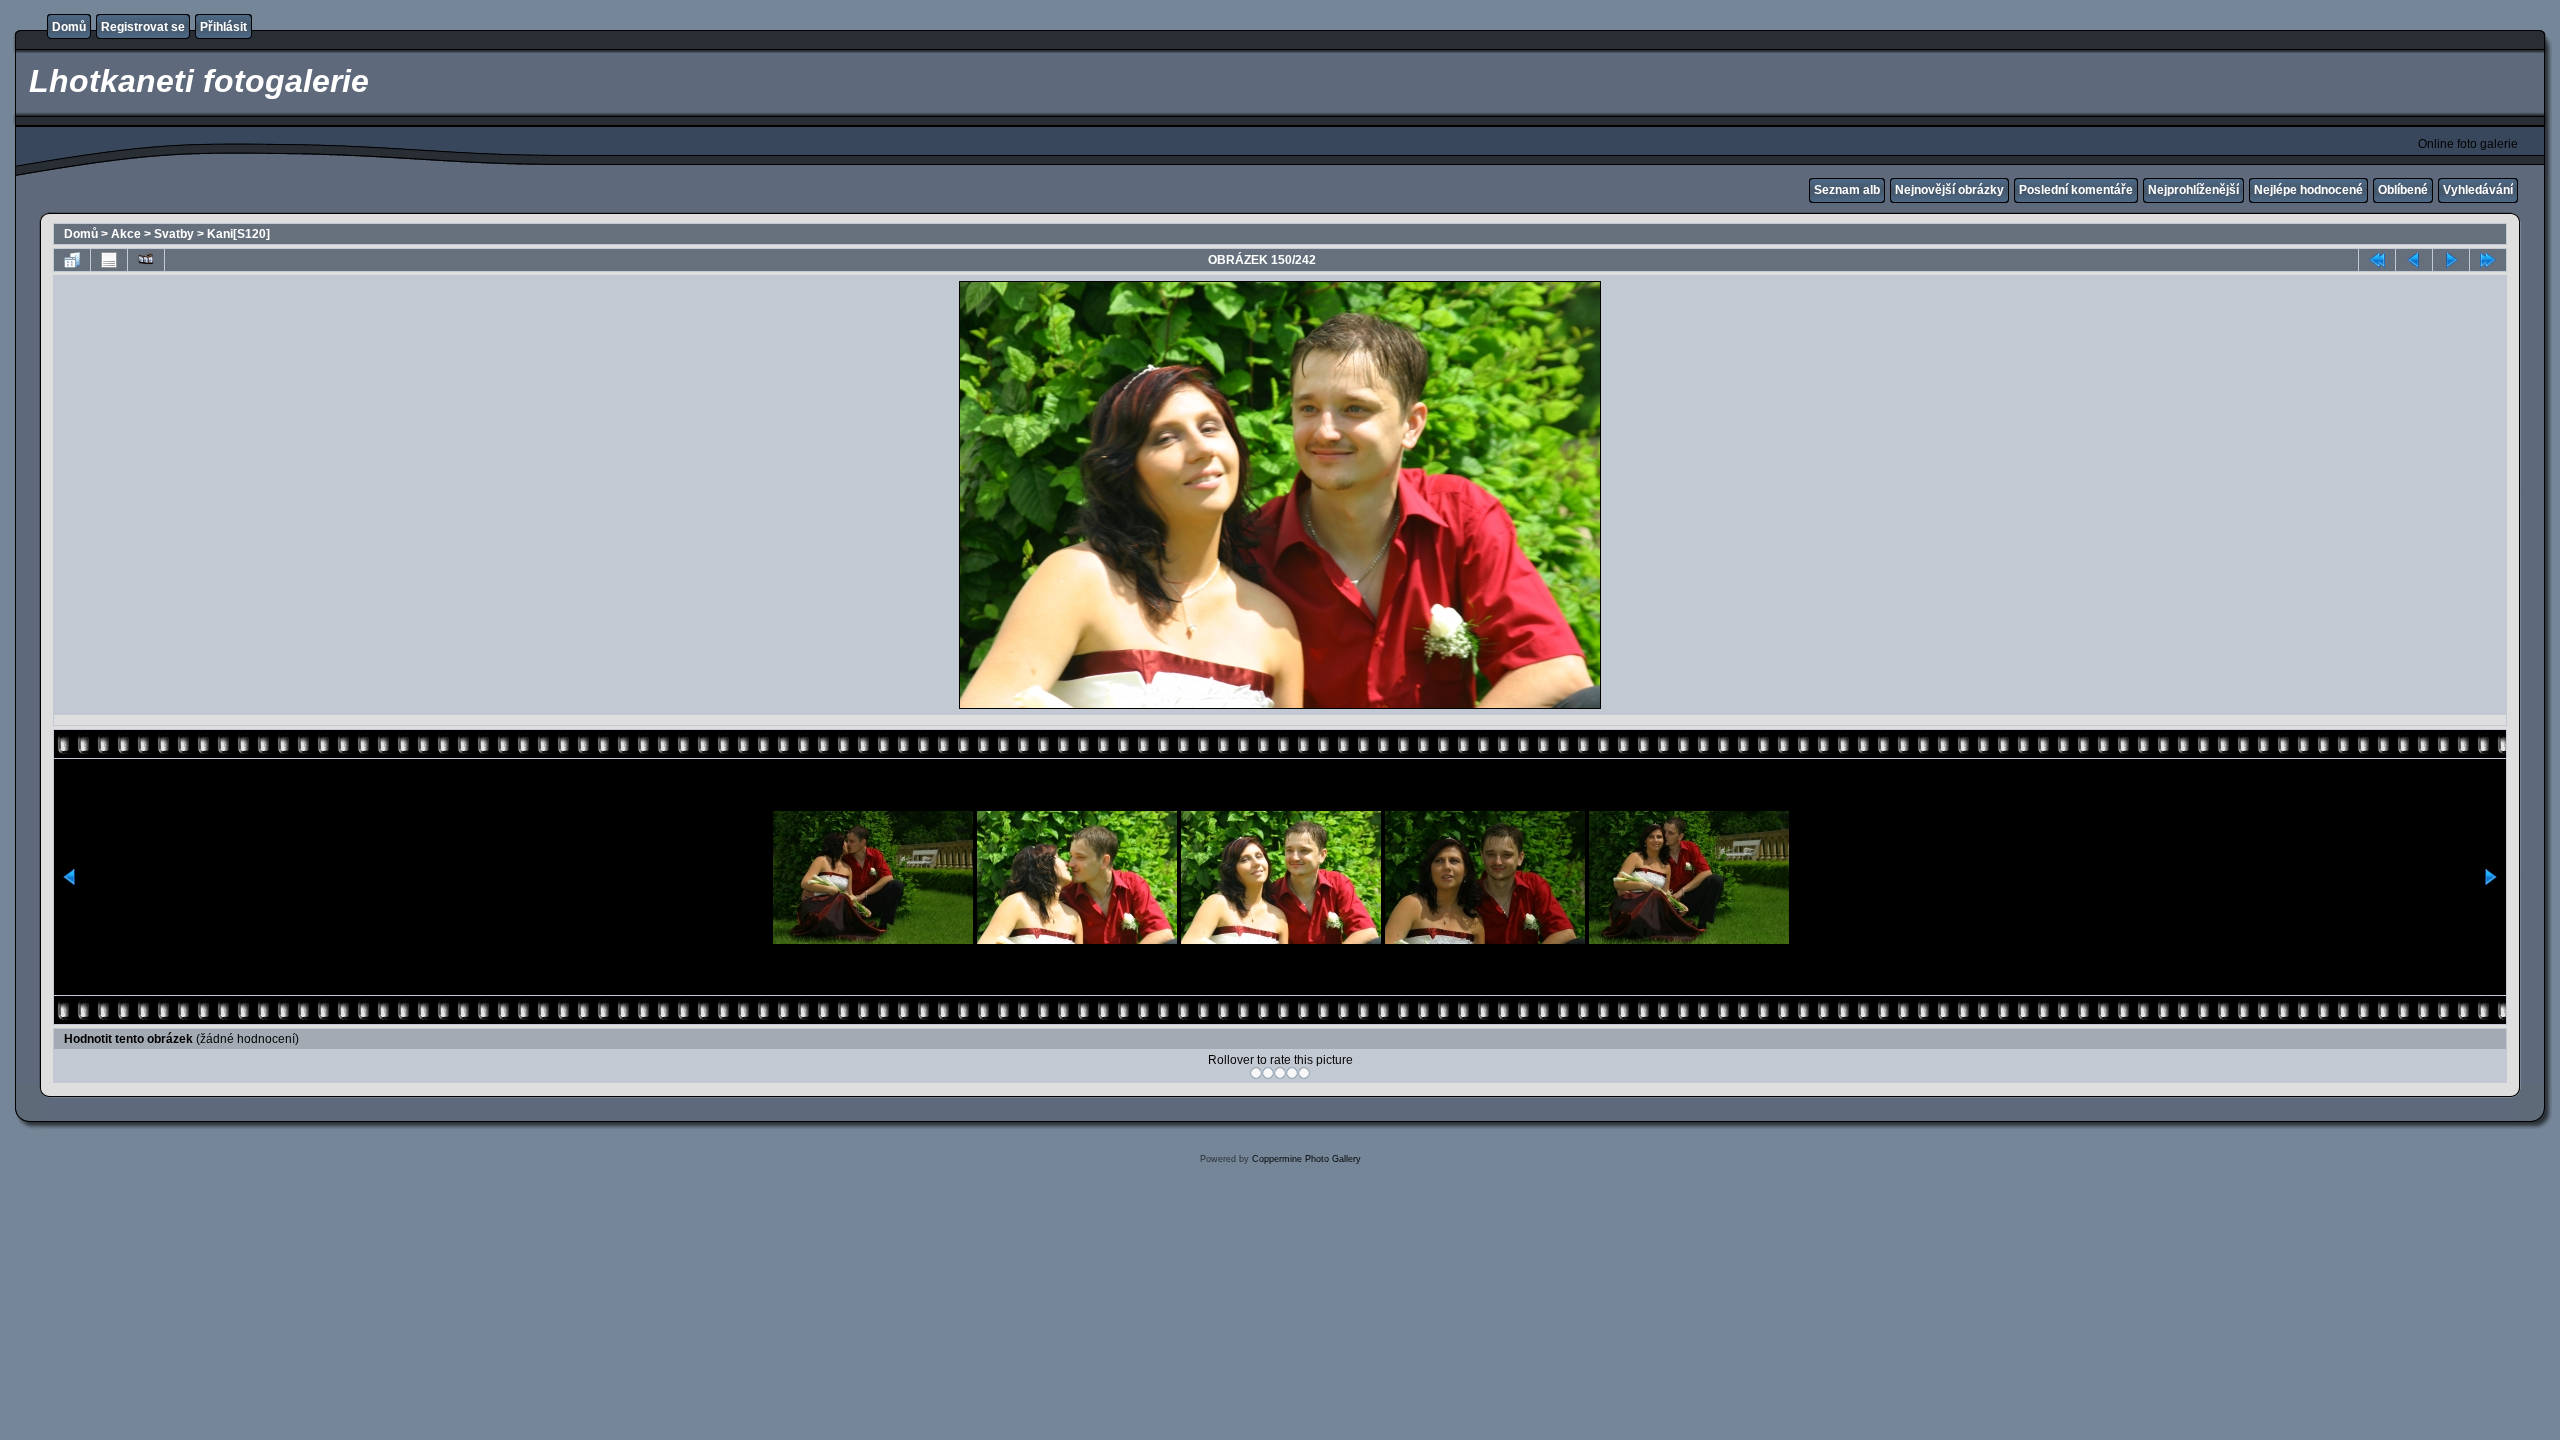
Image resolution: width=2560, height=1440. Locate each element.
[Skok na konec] (2488, 260)
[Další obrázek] (2451, 260)
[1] (1256, 1073)
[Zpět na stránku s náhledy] (72, 260)
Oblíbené (2403, 190)
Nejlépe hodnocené (2308, 190)
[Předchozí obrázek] (2414, 260)
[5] (1304, 1073)
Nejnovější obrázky (1949, 190)
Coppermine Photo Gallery (1306, 1159)
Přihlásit (223, 27)
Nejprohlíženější (2193, 190)
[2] (1268, 1073)
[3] (1280, 1073)
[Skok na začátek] (2377, 260)
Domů (69, 27)
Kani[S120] (238, 234)
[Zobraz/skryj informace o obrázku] (109, 260)
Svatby (174, 234)
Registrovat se (143, 27)
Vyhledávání (2478, 190)
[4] (1292, 1073)
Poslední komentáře (2076, 190)
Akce (126, 234)
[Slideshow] (146, 260)
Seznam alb (1847, 190)
